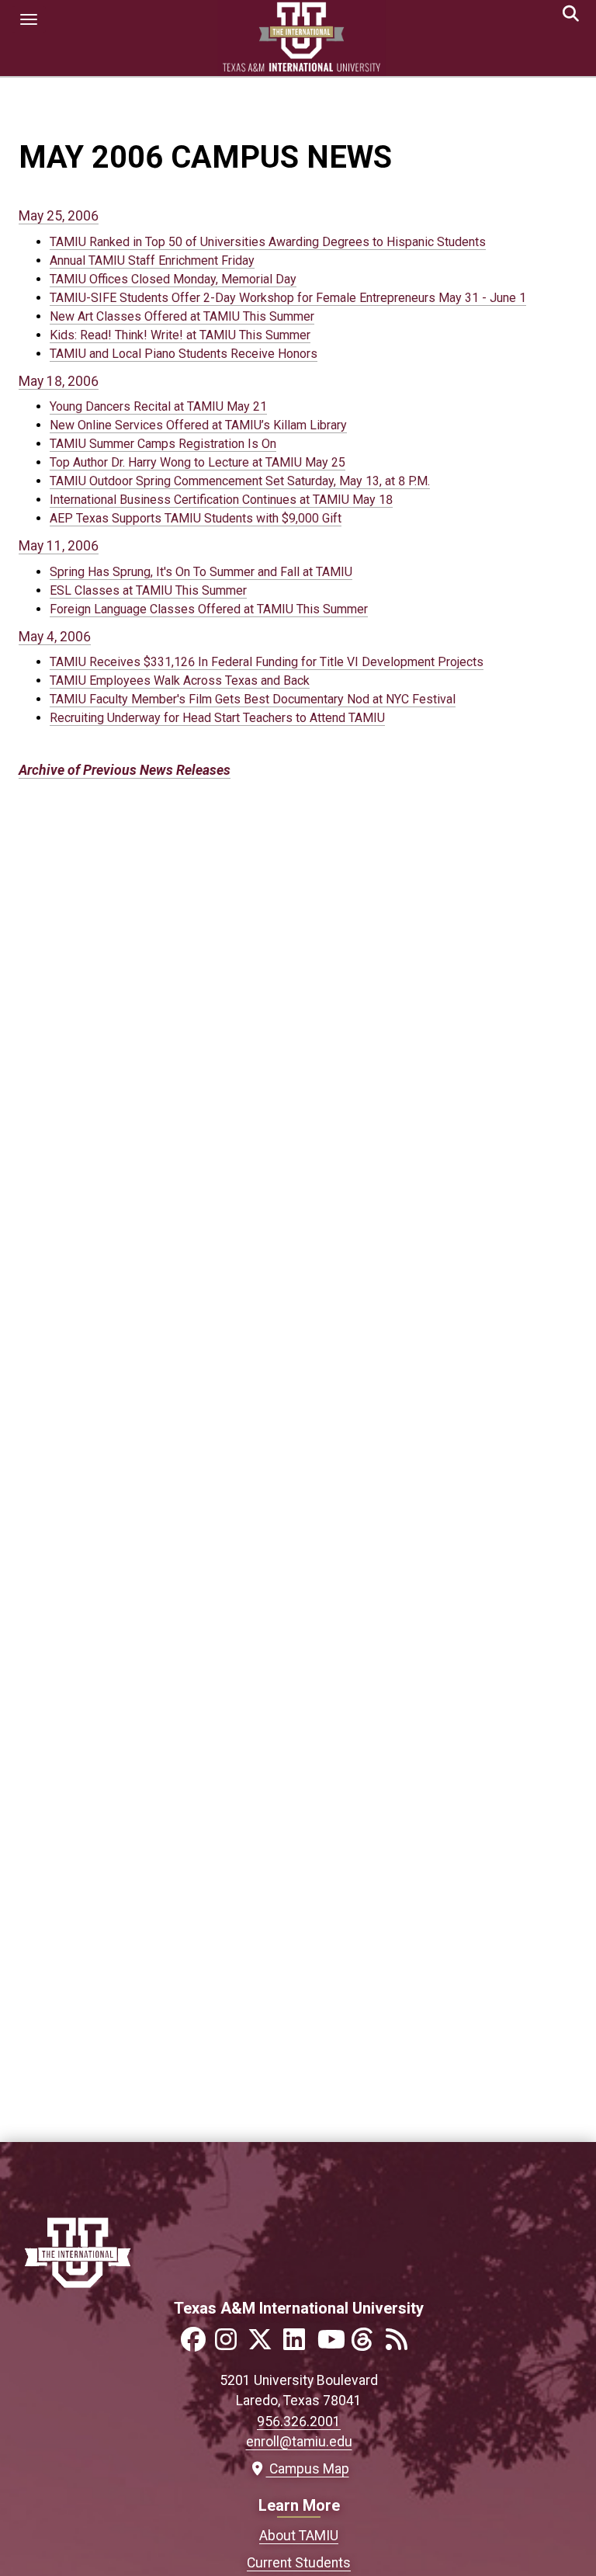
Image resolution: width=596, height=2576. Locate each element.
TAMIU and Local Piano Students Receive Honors (184, 354)
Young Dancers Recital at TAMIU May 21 (158, 406)
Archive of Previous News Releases (125, 770)
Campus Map (305, 2469)
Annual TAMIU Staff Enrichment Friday (152, 260)
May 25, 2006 (59, 216)
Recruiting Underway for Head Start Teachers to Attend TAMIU (217, 718)
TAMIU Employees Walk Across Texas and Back (180, 680)
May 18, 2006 (59, 381)
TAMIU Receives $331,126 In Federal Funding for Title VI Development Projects (267, 662)
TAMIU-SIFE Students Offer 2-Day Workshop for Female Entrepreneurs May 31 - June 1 (288, 298)
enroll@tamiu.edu (299, 2442)
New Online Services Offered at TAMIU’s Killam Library (198, 425)
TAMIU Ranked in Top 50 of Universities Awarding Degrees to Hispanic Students (268, 242)
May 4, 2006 (55, 637)
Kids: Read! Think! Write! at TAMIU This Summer (180, 335)
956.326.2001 (299, 2422)
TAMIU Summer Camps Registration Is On (163, 444)
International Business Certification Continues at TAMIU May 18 (221, 500)
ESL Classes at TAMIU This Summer (148, 590)
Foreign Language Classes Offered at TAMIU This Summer (209, 609)
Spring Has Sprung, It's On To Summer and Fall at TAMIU (201, 572)
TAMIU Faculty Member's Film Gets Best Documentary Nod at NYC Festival (253, 699)
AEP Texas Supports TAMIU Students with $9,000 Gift (196, 518)
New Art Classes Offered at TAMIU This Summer (182, 316)
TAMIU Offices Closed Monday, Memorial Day (173, 279)
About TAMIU (299, 2536)
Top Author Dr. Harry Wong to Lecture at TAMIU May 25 (198, 462)
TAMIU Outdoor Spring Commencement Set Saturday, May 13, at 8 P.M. (240, 481)
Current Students (299, 2563)
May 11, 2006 (59, 546)
